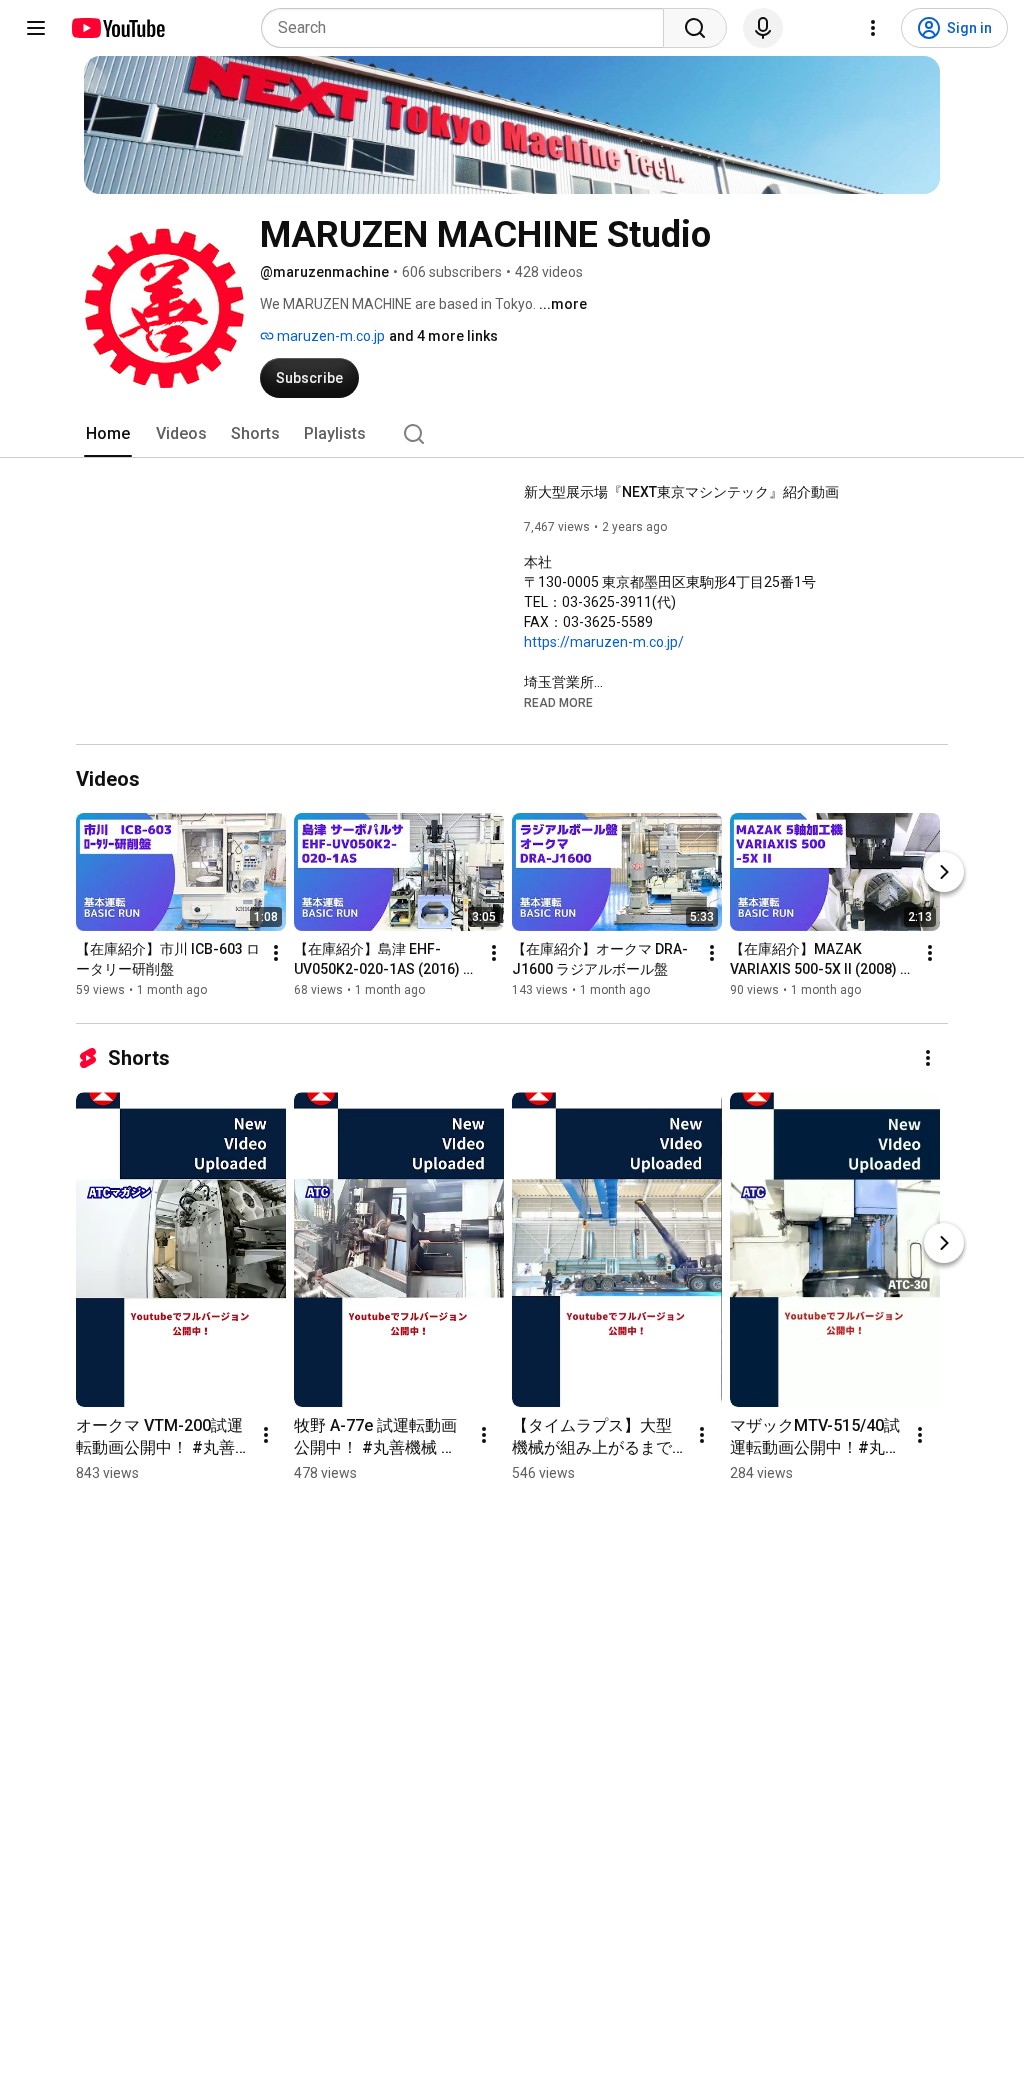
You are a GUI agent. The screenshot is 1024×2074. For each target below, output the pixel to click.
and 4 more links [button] (443, 336)
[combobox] (468, 28)
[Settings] (873, 28)
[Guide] (36, 28)
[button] (558, 702)
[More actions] (276, 953)
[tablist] (512, 434)
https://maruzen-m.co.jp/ (604, 642)
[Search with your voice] (763, 28)
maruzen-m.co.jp (329, 336)
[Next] (944, 872)
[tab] (108, 434)
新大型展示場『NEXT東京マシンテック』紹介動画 (681, 492)
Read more (558, 703)
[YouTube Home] (117, 28)
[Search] (695, 28)
